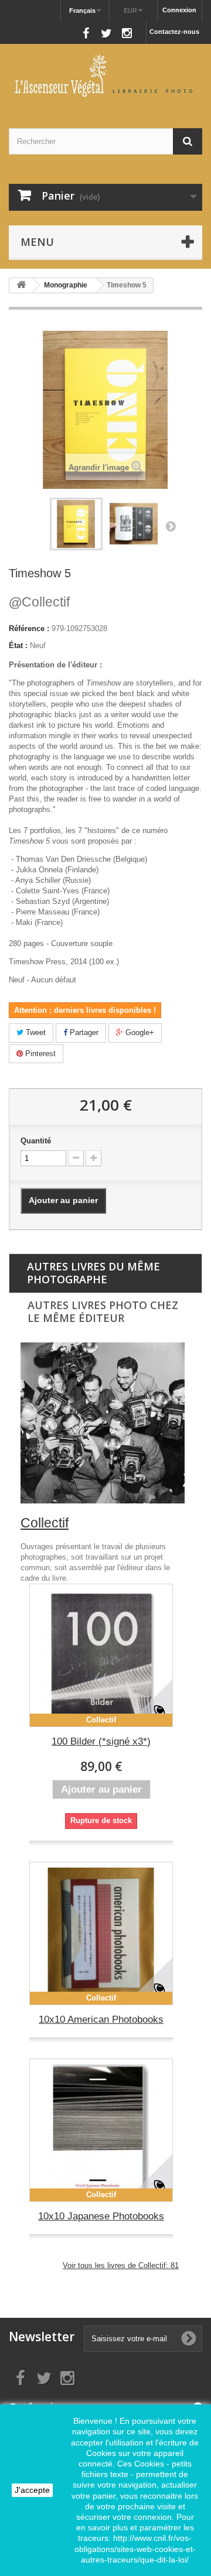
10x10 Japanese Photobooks (101, 2216)
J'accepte (32, 2490)
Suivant (171, 526)
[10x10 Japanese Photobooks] (101, 2130)
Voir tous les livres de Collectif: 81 (121, 2265)
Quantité (36, 1141)
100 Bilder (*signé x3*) (101, 1741)
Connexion (179, 10)
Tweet (35, 1032)
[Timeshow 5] (134, 524)
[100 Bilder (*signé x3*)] (101, 1655)
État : (18, 645)
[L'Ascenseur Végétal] (105, 76)
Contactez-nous (174, 32)
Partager (83, 1032)
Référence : (29, 628)
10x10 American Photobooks (101, 2020)
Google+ (139, 1032)
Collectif (39, 602)
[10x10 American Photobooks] (101, 1933)
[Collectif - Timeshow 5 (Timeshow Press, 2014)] (76, 524)
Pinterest (39, 1054)
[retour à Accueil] (21, 285)
